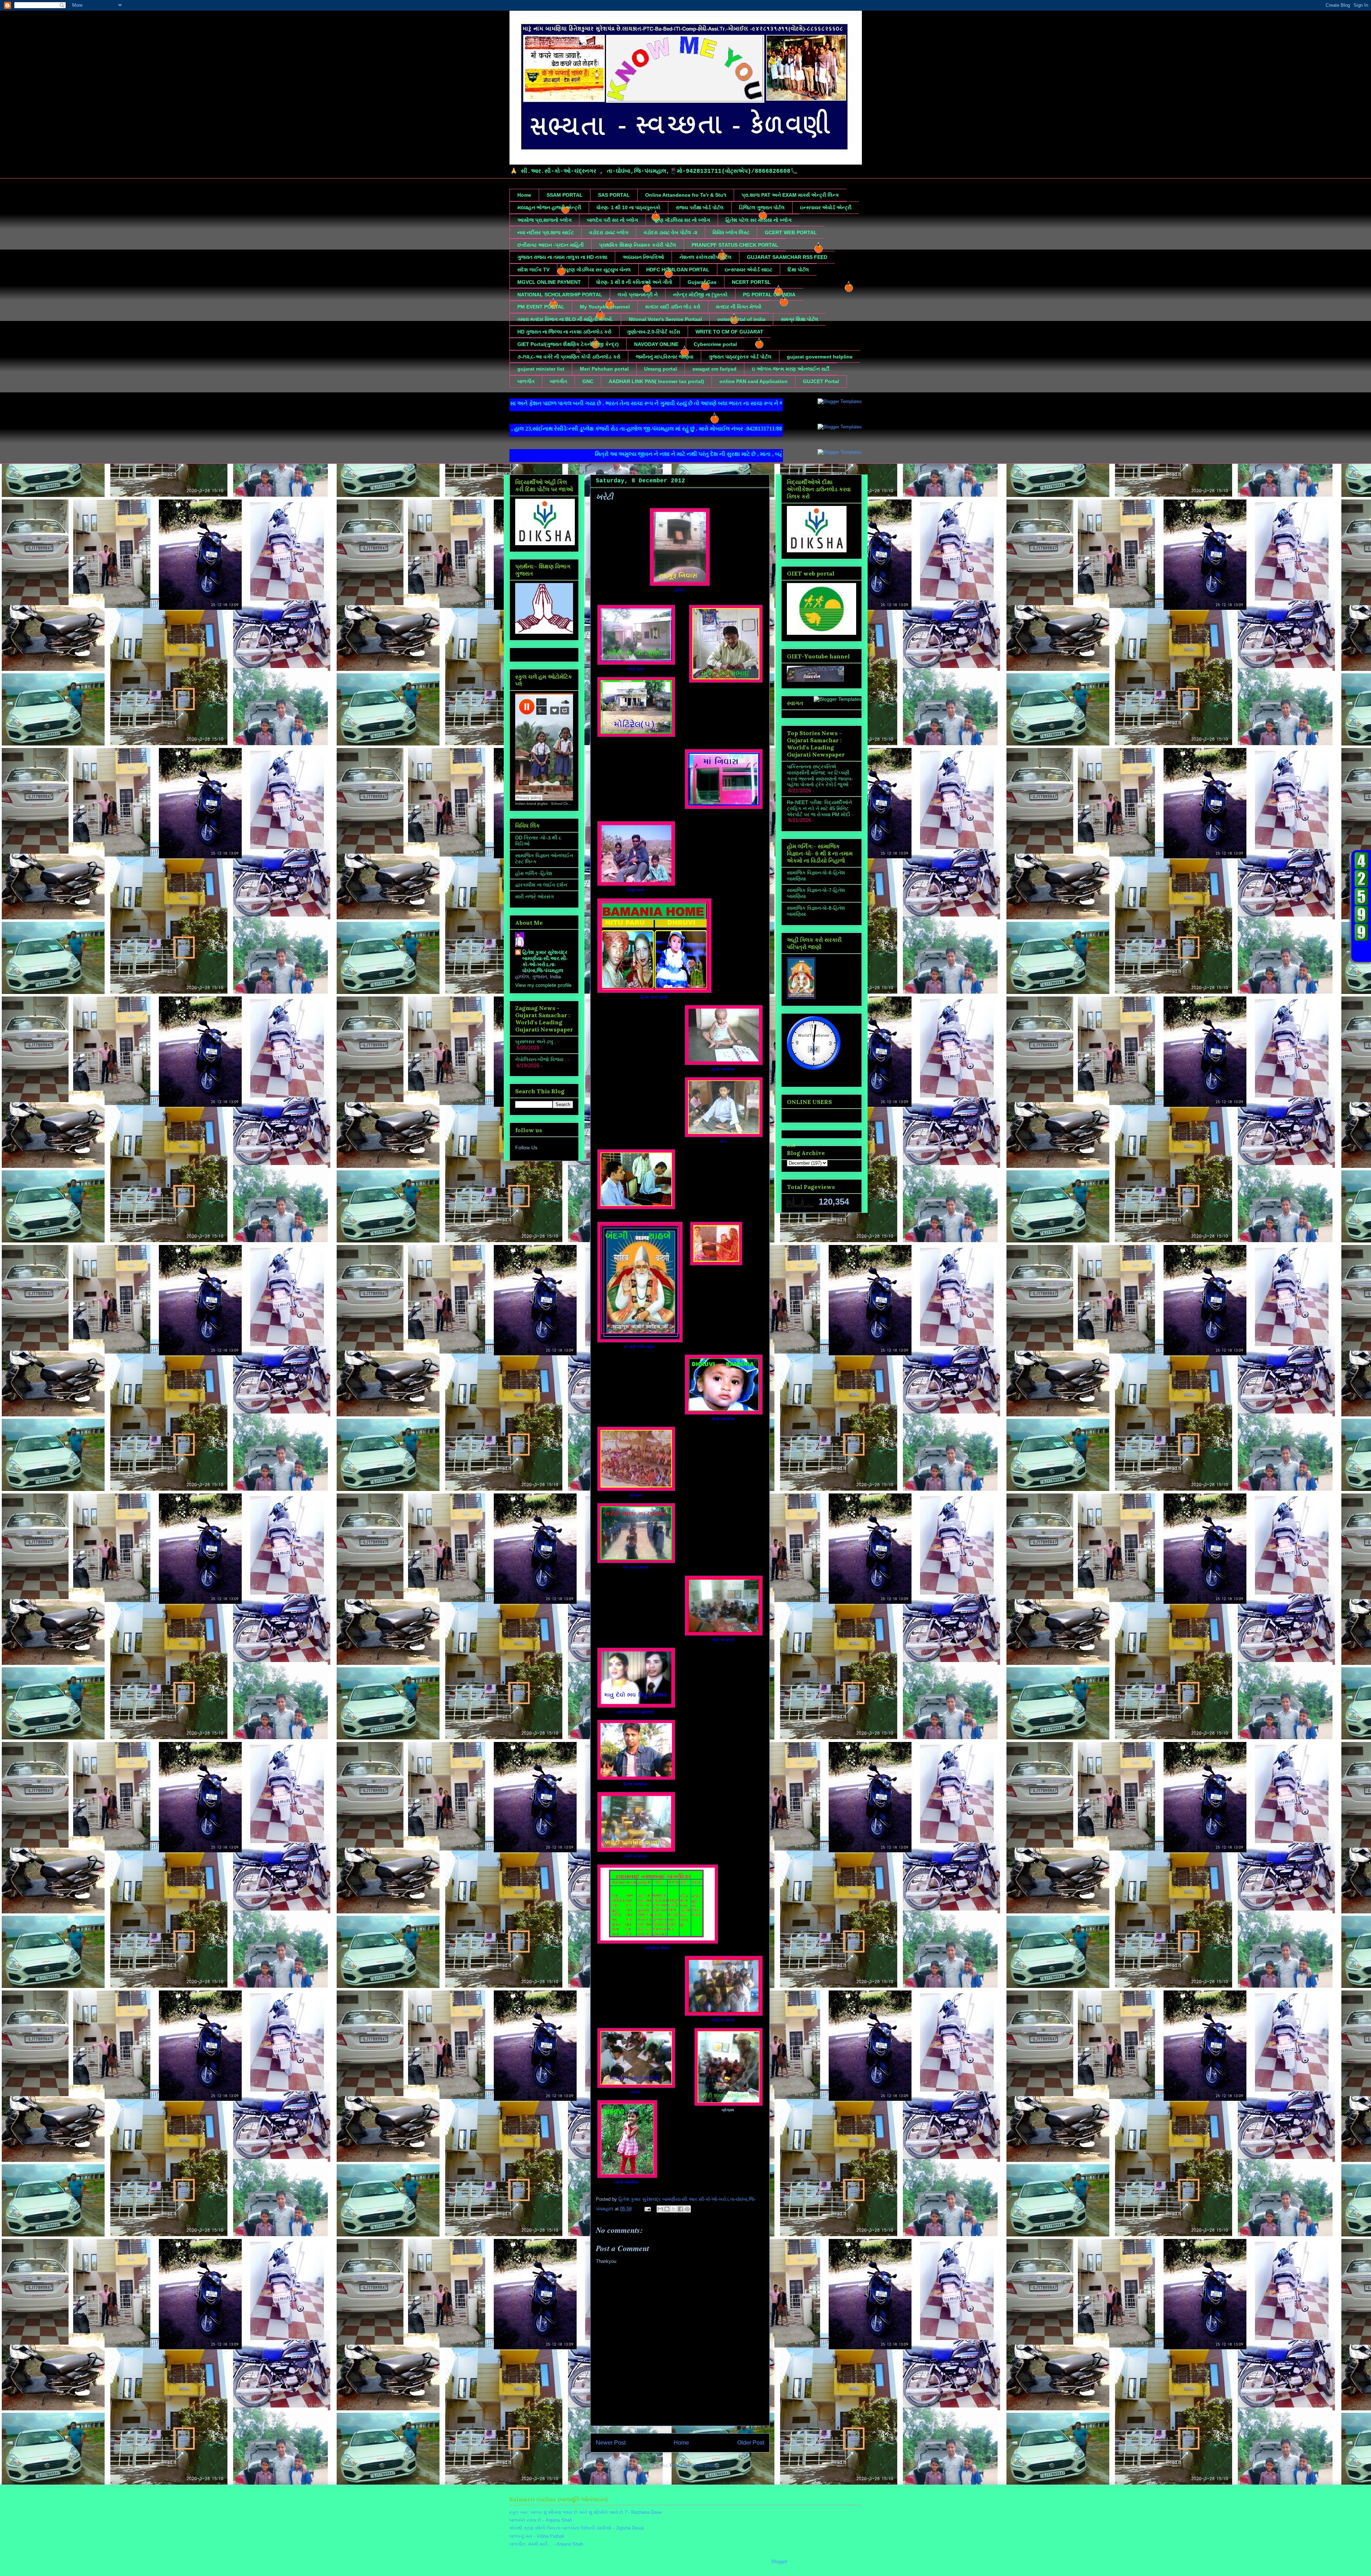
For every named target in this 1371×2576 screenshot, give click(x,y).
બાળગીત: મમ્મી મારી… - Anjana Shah (546, 2544)
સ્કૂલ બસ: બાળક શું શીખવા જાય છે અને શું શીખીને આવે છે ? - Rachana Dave (585, 2512)
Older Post (751, 2443)
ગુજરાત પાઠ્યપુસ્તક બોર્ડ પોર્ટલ (740, 357)
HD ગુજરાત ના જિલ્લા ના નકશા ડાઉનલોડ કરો (564, 332)
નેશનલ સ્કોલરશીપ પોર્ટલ (705, 257)
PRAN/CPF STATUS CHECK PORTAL (735, 245)
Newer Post (611, 2443)
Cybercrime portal (715, 344)
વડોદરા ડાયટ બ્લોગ (609, 232)
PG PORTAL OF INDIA (769, 295)
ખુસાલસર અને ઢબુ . (536, 1041)
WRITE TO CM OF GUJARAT (729, 332)
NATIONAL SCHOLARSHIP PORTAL (560, 295)
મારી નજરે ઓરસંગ (534, 897)
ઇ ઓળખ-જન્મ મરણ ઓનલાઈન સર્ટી (791, 369)
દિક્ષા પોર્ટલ (798, 270)
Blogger (779, 2562)
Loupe (1361, 951)
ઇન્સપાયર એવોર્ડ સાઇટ (749, 270)
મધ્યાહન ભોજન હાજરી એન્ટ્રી (549, 207)
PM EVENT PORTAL (541, 307)
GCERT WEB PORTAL (791, 232)
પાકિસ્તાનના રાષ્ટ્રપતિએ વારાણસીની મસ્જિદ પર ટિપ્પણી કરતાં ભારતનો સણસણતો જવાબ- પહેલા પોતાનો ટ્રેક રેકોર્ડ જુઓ (820, 775)
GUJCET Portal (821, 381)
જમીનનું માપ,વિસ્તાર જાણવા (665, 357)
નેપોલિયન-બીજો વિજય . (541, 1059)
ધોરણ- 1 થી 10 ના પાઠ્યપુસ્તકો (629, 207)
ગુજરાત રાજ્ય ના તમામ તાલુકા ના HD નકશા (562, 257)
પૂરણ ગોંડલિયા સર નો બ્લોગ (682, 220)
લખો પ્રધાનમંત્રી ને (638, 295)
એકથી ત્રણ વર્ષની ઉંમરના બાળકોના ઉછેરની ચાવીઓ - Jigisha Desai (576, 2528)
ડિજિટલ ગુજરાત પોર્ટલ (762, 207)
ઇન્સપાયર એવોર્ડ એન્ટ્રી (826, 207)
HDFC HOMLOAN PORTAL (678, 270)
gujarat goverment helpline (820, 357)
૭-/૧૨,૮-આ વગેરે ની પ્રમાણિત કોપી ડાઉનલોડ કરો (569, 357)
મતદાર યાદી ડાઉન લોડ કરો (673, 307)
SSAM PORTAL (565, 195)
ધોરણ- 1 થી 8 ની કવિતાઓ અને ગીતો (634, 282)
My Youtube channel (605, 307)
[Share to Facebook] (681, 2209)
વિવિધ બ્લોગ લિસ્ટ (731, 232)
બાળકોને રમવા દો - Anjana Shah (541, 2520)
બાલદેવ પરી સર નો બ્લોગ (612, 220)
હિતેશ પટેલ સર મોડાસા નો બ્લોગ (759, 220)
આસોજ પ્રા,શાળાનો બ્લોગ (544, 220)
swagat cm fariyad (714, 369)
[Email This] (660, 2209)
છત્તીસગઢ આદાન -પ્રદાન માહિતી (551, 245)
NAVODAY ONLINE (656, 344)
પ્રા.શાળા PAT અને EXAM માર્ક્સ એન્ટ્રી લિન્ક (790, 195)
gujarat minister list (541, 369)
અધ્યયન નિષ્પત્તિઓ (643, 257)
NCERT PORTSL (751, 282)
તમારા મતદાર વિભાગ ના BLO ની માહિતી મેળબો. (565, 319)
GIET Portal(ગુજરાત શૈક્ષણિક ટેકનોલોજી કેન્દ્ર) (568, 344)
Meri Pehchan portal (604, 369)
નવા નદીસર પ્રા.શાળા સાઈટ (546, 232)
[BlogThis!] (667, 2209)
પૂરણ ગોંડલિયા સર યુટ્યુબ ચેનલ (598, 270)
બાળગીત (526, 381)
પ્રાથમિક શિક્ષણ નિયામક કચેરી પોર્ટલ (638, 245)
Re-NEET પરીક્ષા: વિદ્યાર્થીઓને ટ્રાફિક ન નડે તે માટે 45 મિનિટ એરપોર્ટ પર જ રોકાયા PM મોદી (819, 808)
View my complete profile (543, 985)
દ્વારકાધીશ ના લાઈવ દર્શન (541, 885)
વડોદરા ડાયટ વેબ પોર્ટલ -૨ (671, 232)
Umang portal (661, 369)
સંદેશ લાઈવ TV (533, 270)
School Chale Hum (566, 804)
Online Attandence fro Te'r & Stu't (686, 195)
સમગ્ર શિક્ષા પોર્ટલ (800, 319)
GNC (588, 381)
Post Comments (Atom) (694, 2465)
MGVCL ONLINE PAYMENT (549, 282)
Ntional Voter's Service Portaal (665, 319)
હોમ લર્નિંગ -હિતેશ (534, 873)
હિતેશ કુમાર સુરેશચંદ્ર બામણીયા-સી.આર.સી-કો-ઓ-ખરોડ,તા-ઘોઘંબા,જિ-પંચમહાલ (545, 961)
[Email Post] (647, 2209)
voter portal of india (741, 319)
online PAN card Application (754, 381)
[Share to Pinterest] (687, 2209)
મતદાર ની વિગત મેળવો (739, 307)
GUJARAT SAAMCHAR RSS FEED (787, 257)
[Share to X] (674, 2209)
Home (524, 195)
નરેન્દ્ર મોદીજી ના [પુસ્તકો (700, 295)
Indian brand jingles (531, 804)
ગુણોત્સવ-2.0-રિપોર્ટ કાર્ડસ (654, 332)
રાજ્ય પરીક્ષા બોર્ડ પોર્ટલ (700, 207)
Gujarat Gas (702, 282)
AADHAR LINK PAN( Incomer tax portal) (656, 381)
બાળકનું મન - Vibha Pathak (537, 2536)
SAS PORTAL (614, 195)
